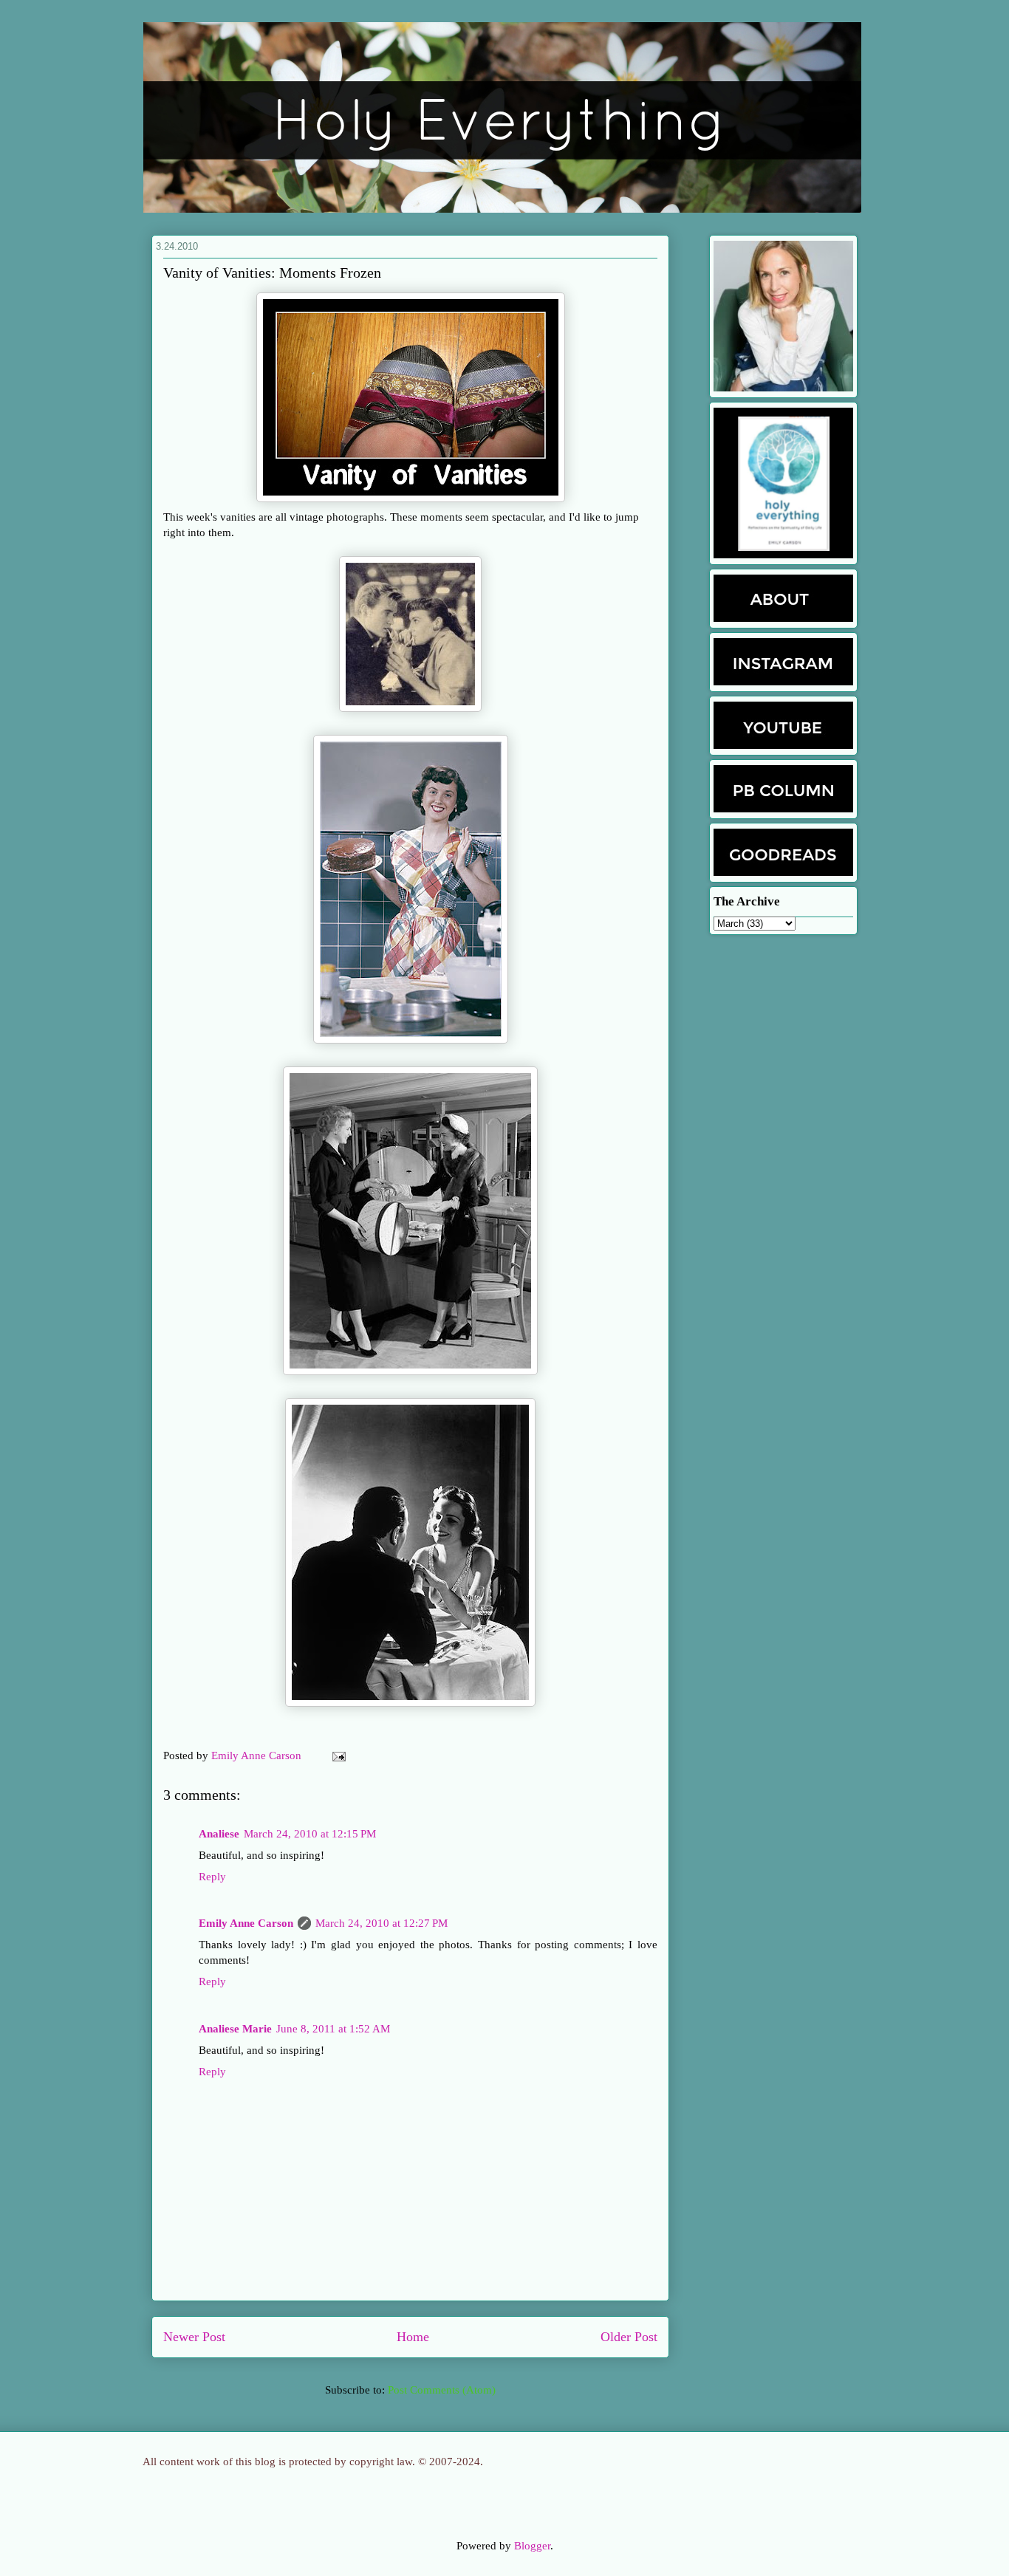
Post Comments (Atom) (442, 2390)
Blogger (532, 2546)
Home (413, 2337)
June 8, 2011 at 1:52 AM (333, 2029)
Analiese (219, 1834)
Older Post (629, 2337)
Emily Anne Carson (258, 1755)
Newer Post (194, 2337)
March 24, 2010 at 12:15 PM (310, 1834)
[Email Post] (336, 1755)
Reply (212, 1877)
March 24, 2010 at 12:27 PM (382, 1923)
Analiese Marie (235, 2029)
